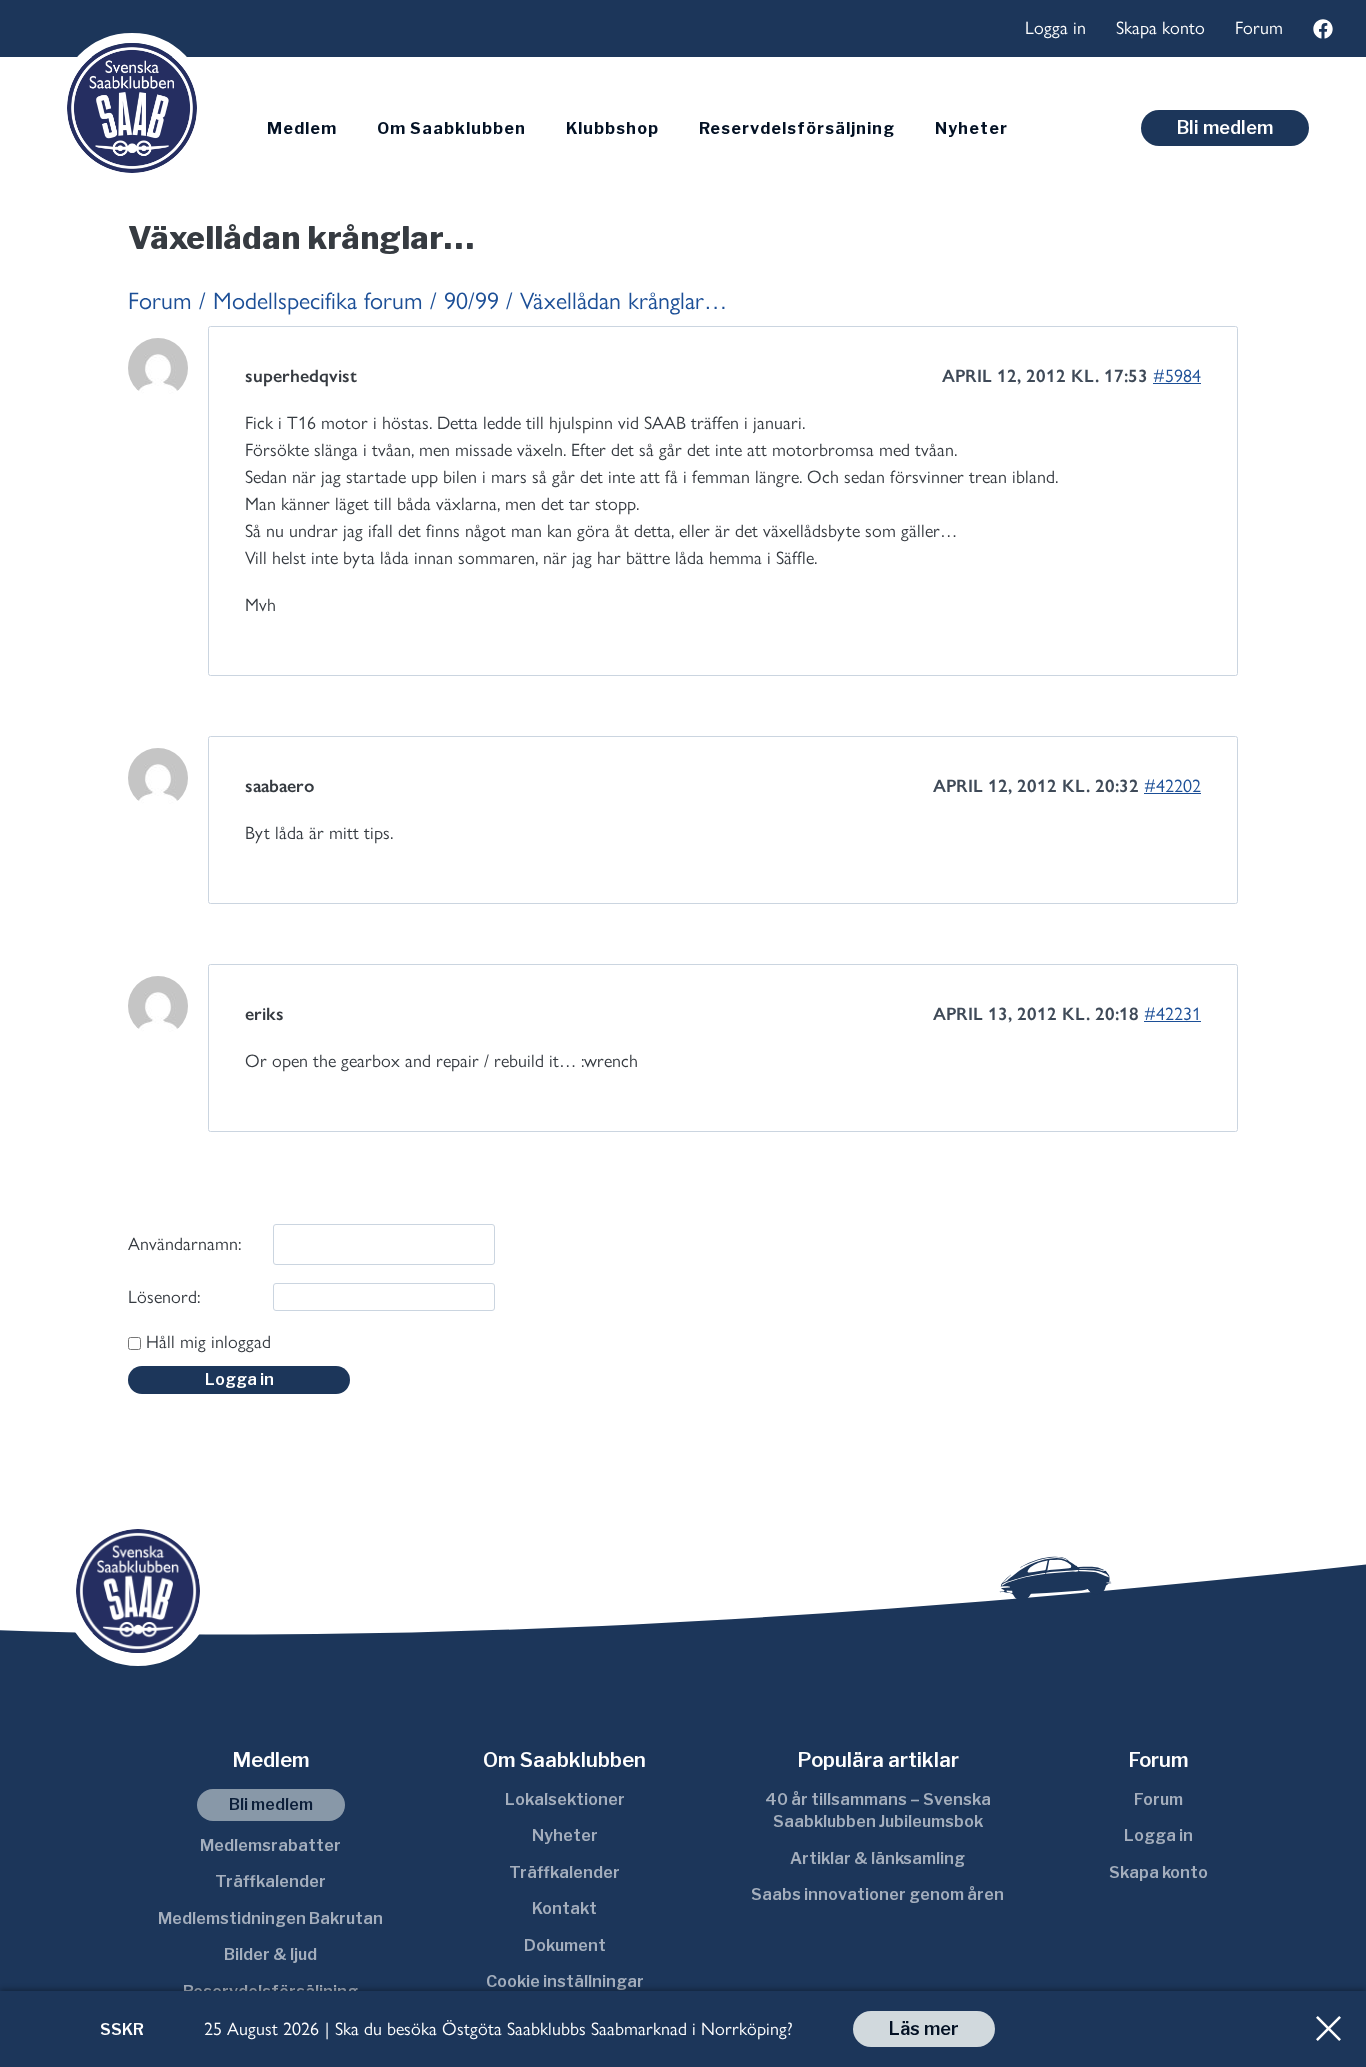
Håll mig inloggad (208, 1342)
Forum (1259, 28)
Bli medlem (1225, 127)
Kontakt (564, 1908)
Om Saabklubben (451, 128)
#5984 (1177, 376)
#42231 (1172, 1014)
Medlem (302, 128)
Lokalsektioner (565, 1799)
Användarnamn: (184, 1244)
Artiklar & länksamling (877, 1858)
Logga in (1055, 28)
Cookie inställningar (565, 1981)
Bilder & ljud (270, 1954)
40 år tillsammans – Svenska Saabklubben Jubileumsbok (878, 1810)
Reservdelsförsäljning (797, 128)
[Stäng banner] (1328, 2028)
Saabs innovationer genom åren (877, 1894)
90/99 (471, 300)
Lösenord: (164, 1297)
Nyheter (971, 128)
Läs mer (924, 2028)
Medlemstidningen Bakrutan (270, 1918)
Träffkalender (270, 1881)
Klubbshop (612, 128)
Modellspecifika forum (318, 300)
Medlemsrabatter (270, 1845)
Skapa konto (1160, 28)
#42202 (1172, 786)
